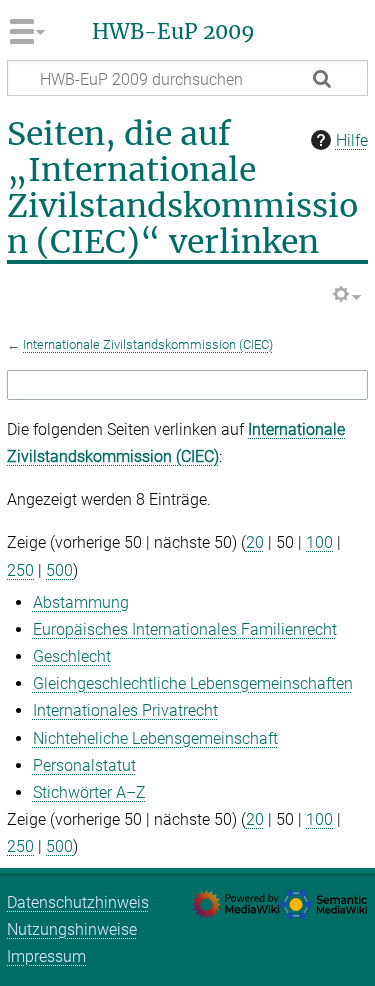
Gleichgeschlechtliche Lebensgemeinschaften (193, 683)
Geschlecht (72, 656)
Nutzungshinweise (72, 929)
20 (255, 542)
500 (59, 570)
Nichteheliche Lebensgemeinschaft (155, 738)
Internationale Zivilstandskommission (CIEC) (148, 344)
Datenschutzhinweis (78, 902)
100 (319, 542)
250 (20, 570)
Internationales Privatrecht (125, 710)
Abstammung (81, 602)
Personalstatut (84, 765)
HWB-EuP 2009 (173, 32)
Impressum (46, 956)
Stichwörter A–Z (89, 792)
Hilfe (352, 140)
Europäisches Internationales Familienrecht (185, 629)
